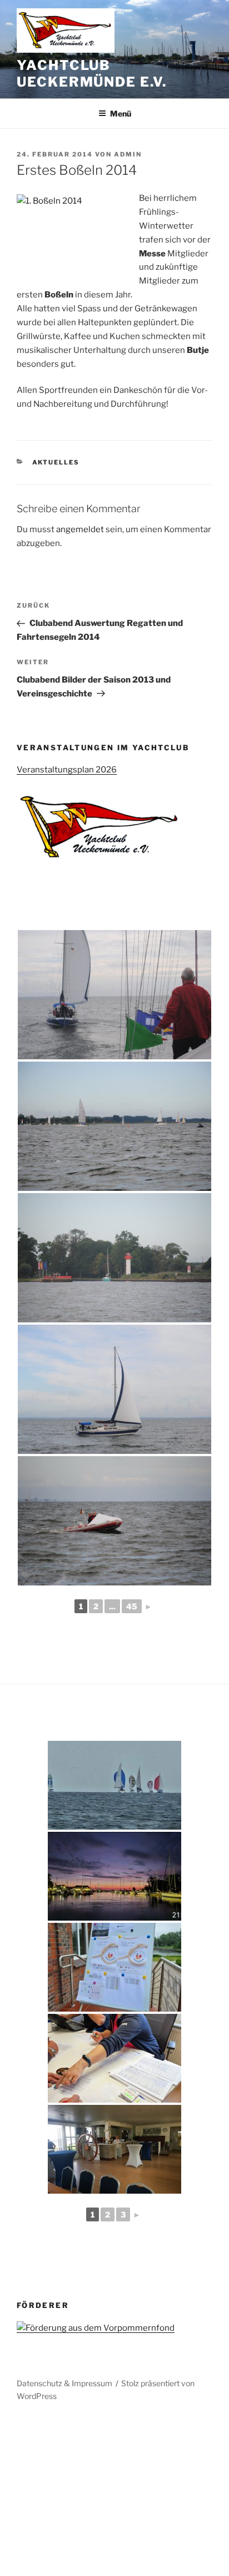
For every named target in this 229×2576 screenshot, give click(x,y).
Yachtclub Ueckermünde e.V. (92, 74)
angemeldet (80, 529)
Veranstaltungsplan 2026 (67, 770)
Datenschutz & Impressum (64, 2383)
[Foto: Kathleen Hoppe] (114, 995)
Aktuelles (56, 462)
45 (132, 1606)
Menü (121, 113)
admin (128, 154)
